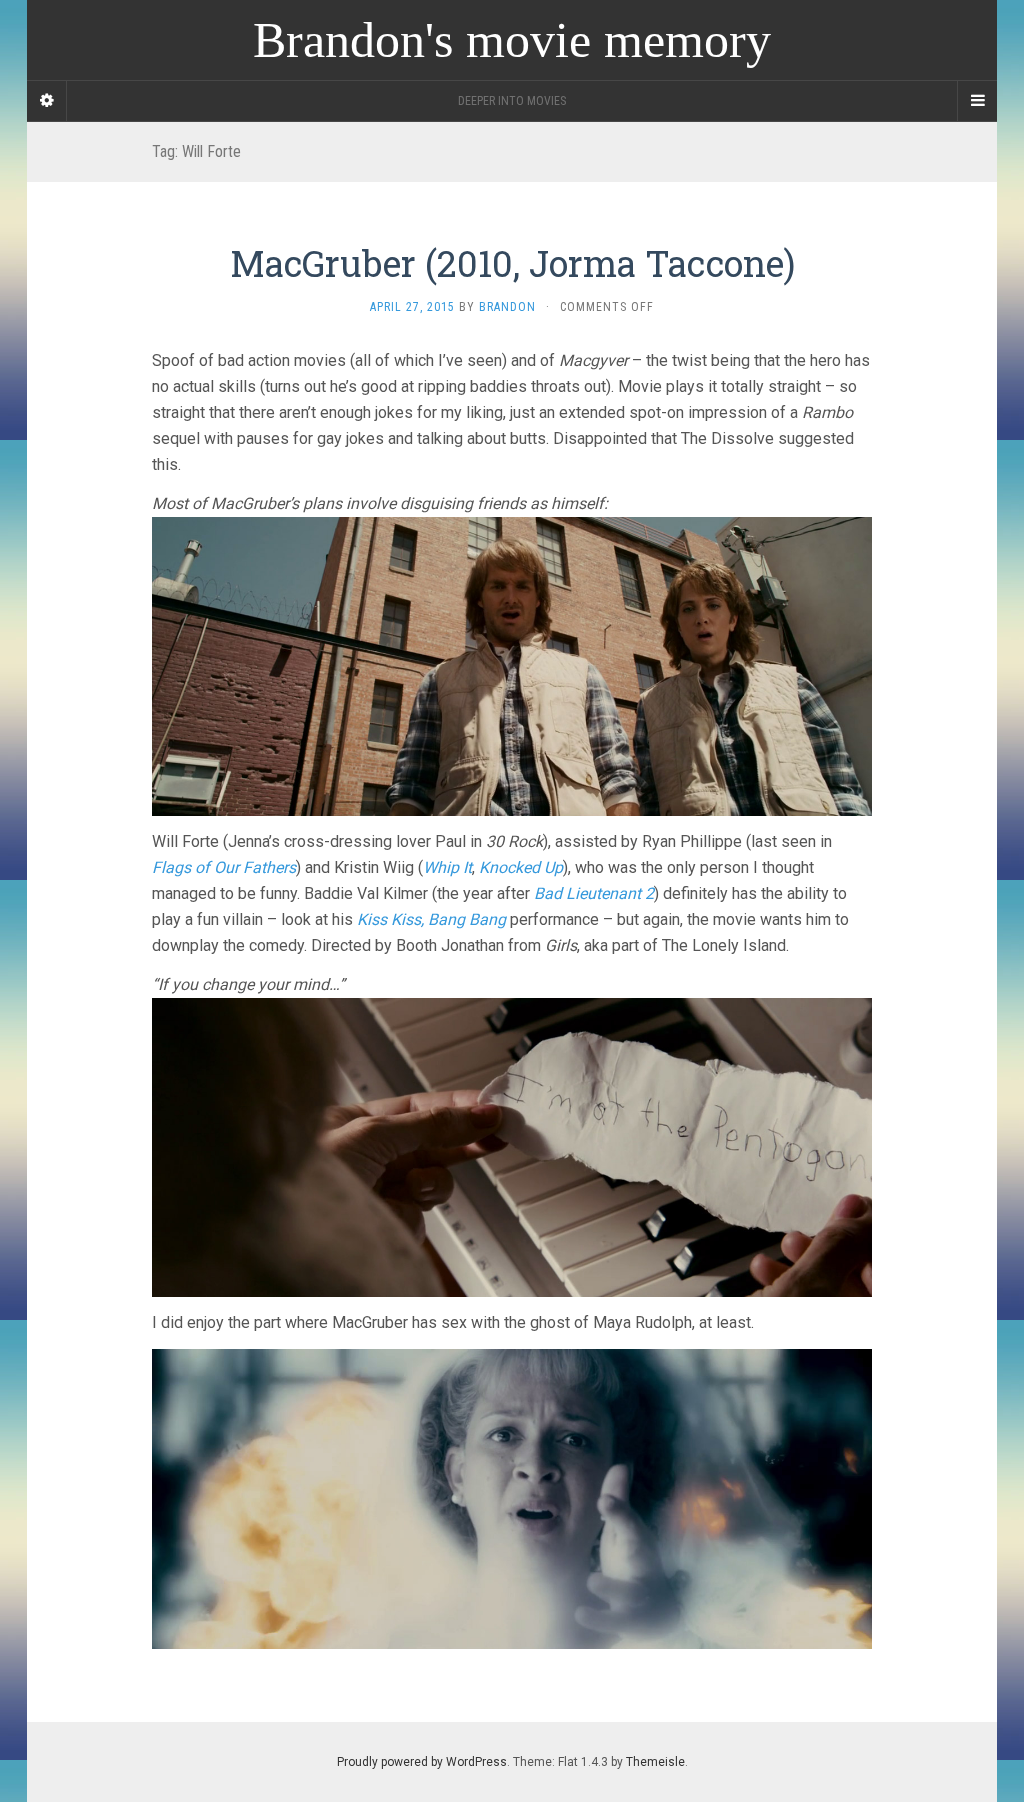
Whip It (447, 867)
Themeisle (655, 1762)
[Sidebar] (47, 101)
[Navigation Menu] (977, 101)
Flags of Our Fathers (224, 867)
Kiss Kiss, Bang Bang (431, 919)
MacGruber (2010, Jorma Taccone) (512, 263)
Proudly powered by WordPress (422, 1762)
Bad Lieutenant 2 (594, 893)
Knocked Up (521, 867)
